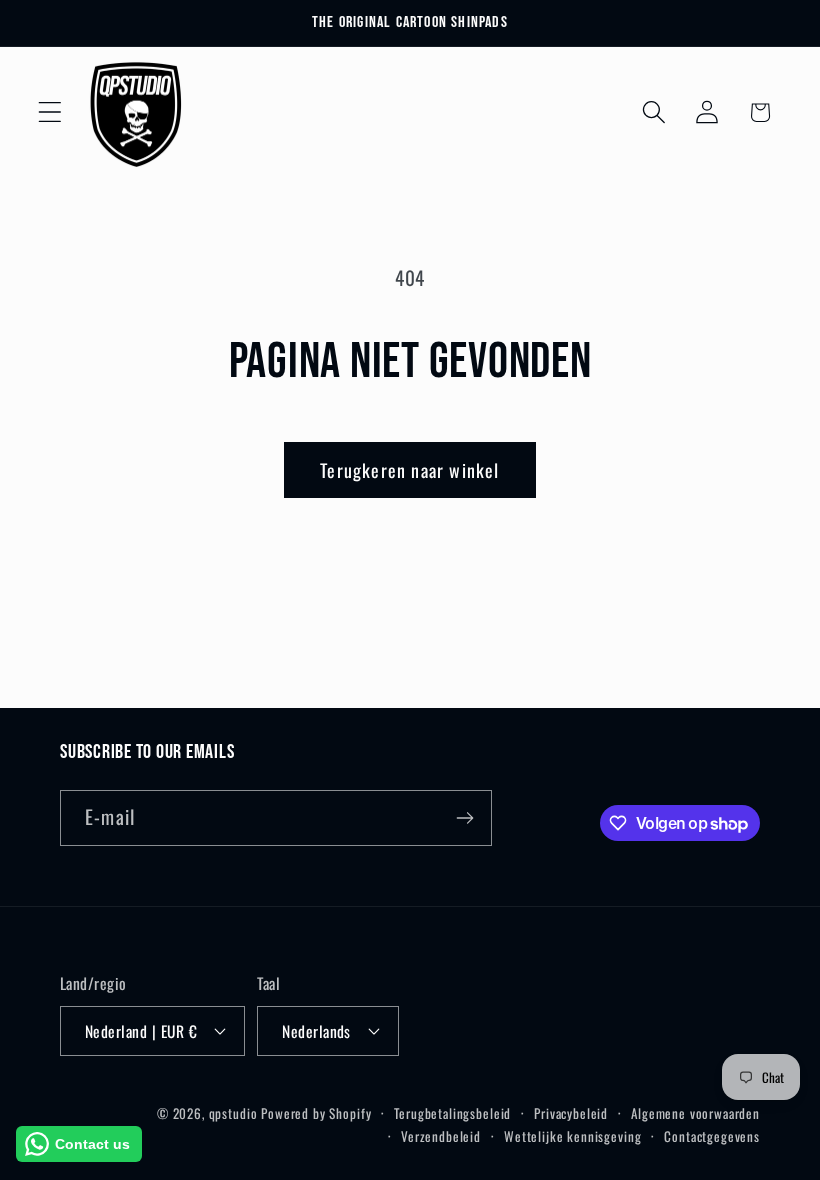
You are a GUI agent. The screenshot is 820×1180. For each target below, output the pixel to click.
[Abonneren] (464, 818)
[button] (50, 112)
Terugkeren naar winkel (409, 470)
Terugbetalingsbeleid (452, 1113)
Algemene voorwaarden (695, 1113)
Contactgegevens (712, 1136)
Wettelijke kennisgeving (572, 1136)
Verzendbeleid (441, 1136)
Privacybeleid (571, 1113)
